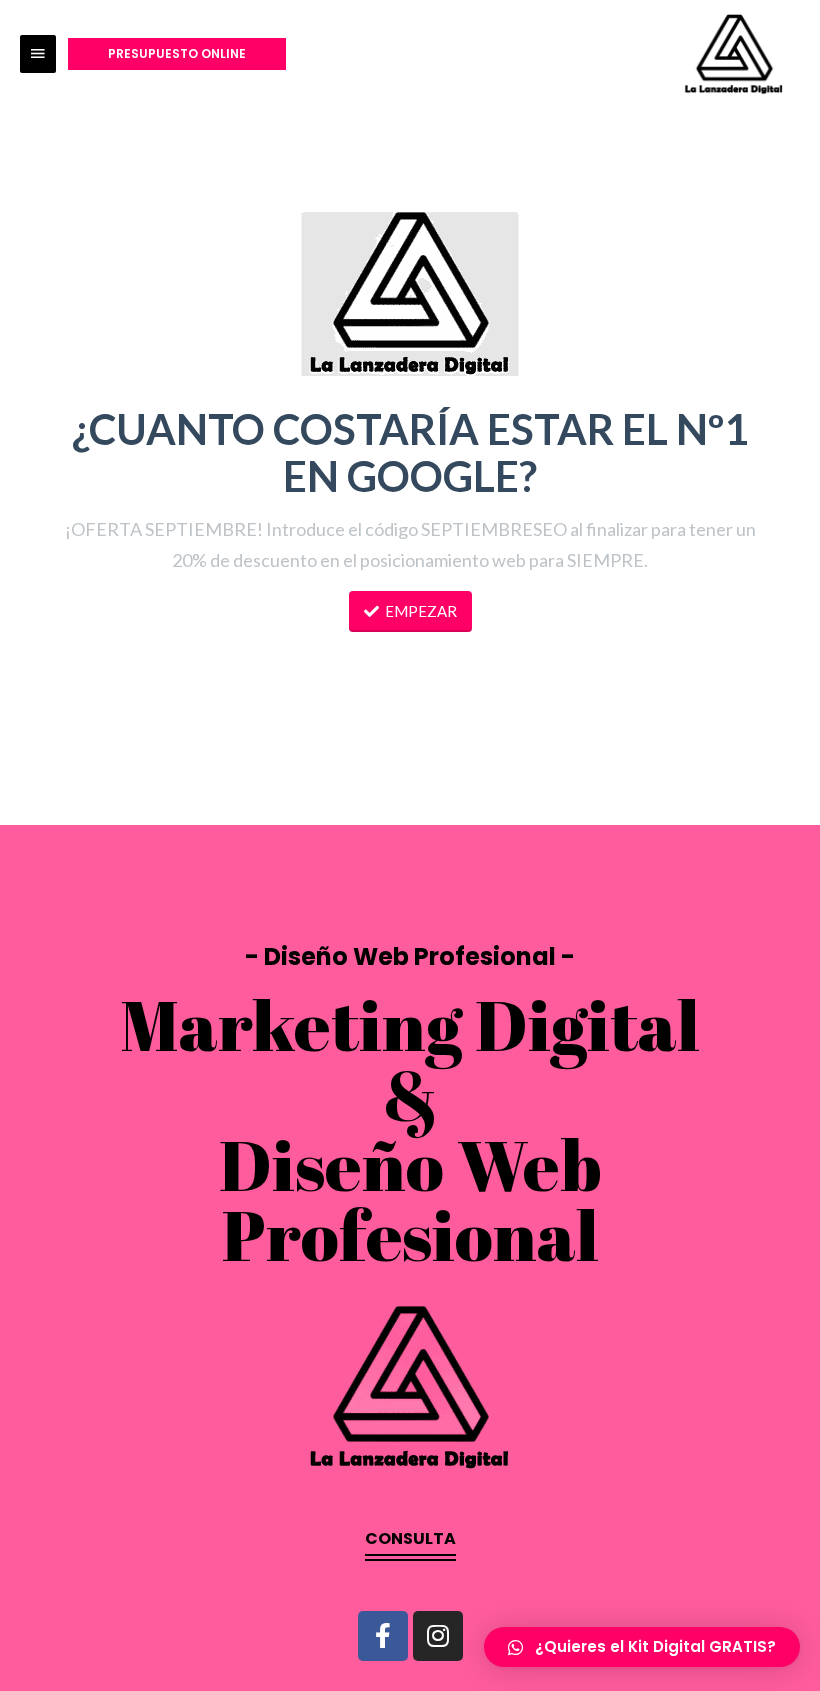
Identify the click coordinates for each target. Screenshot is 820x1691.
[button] (410, 1546)
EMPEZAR (421, 611)
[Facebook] (383, 1636)
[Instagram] (438, 1636)
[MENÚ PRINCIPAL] (38, 54)
